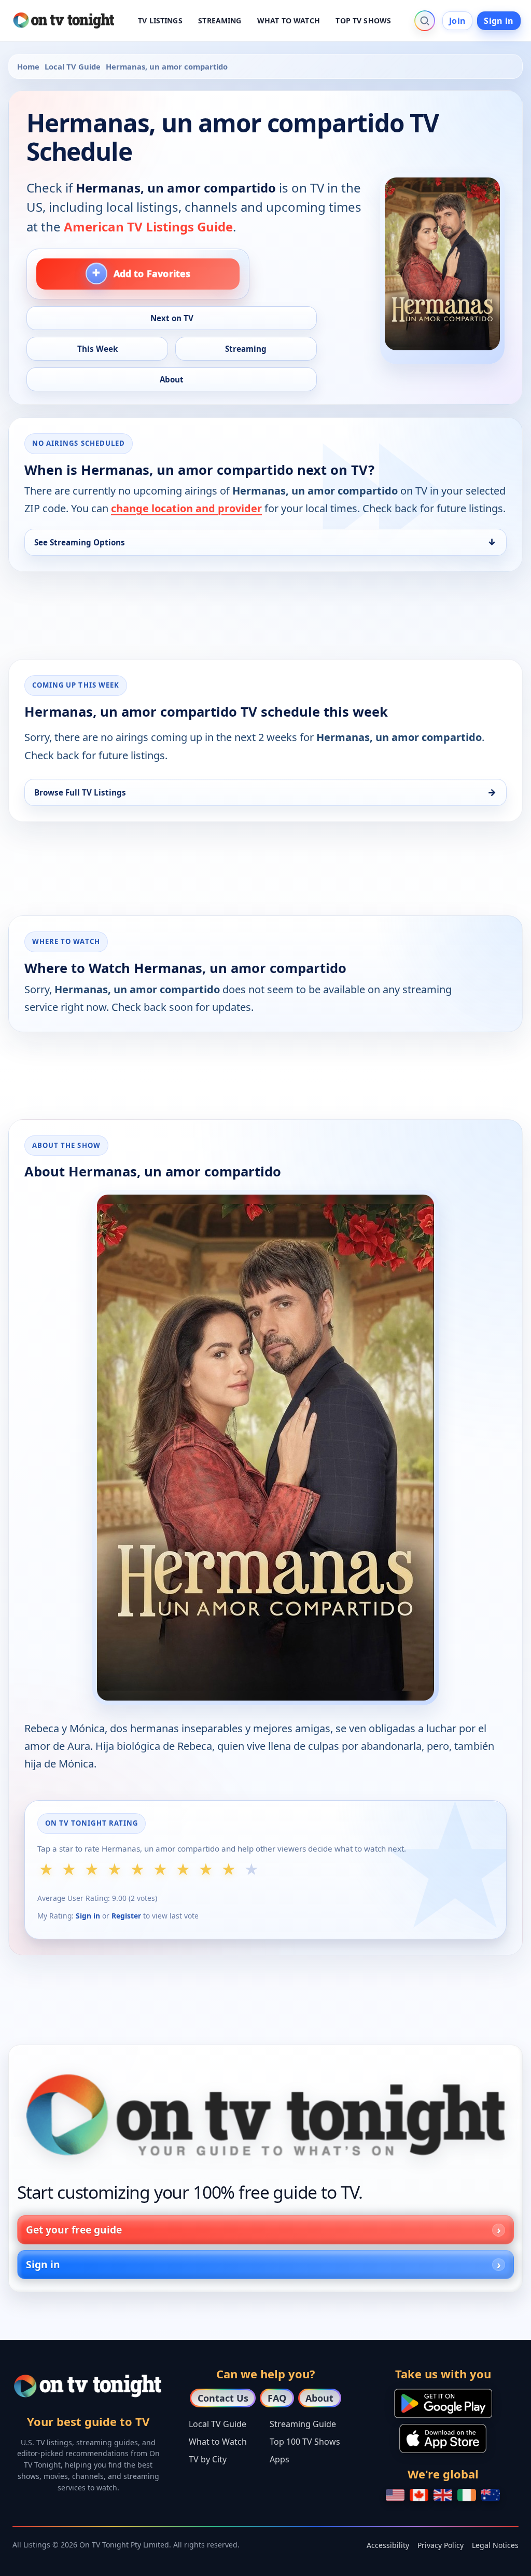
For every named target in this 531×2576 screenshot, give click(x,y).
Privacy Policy (441, 2545)
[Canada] (419, 2495)
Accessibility (388, 2545)
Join (457, 21)
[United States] (395, 2495)
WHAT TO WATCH (289, 20)
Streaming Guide (303, 2424)
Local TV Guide (73, 66)
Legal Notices (495, 2545)
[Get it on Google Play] (443, 2403)
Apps (280, 2459)
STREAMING (220, 20)
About (319, 2398)
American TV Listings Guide (148, 227)
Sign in (499, 21)
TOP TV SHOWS (363, 20)
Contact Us (223, 2398)
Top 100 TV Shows (305, 2442)
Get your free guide (74, 2230)
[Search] (425, 21)
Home (28, 66)
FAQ (277, 2398)
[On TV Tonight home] (265, 2115)
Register (126, 1916)
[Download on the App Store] (443, 2438)
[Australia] (491, 2495)
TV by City (208, 2459)
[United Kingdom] (443, 2495)
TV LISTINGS (160, 20)
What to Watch (218, 2442)
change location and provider (186, 508)
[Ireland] (467, 2495)
